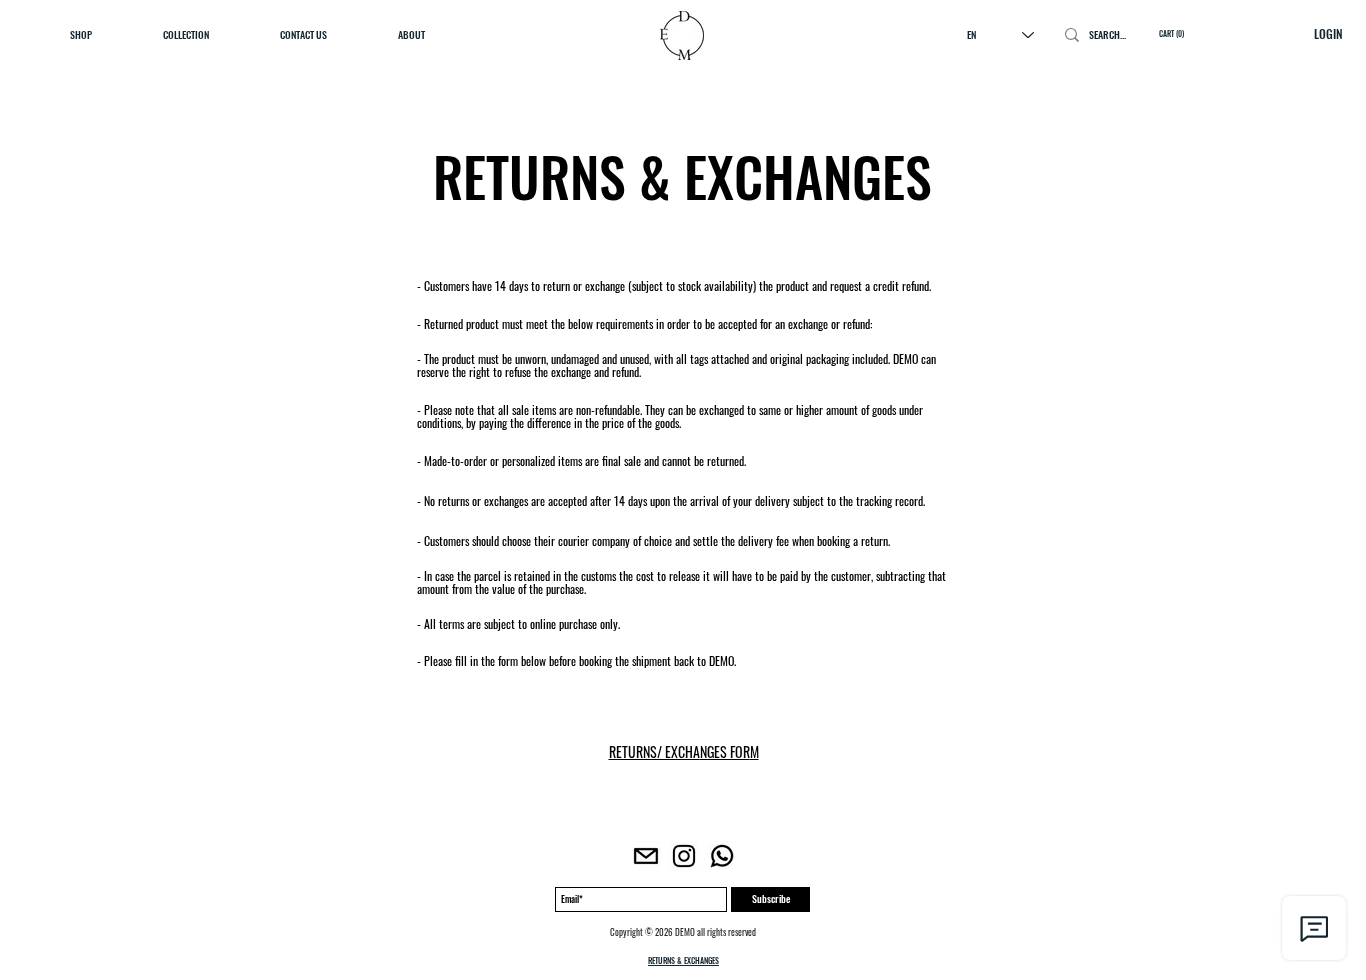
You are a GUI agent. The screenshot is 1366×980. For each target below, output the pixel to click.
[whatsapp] (722, 856)
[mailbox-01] (646, 856)
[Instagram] (684, 856)
